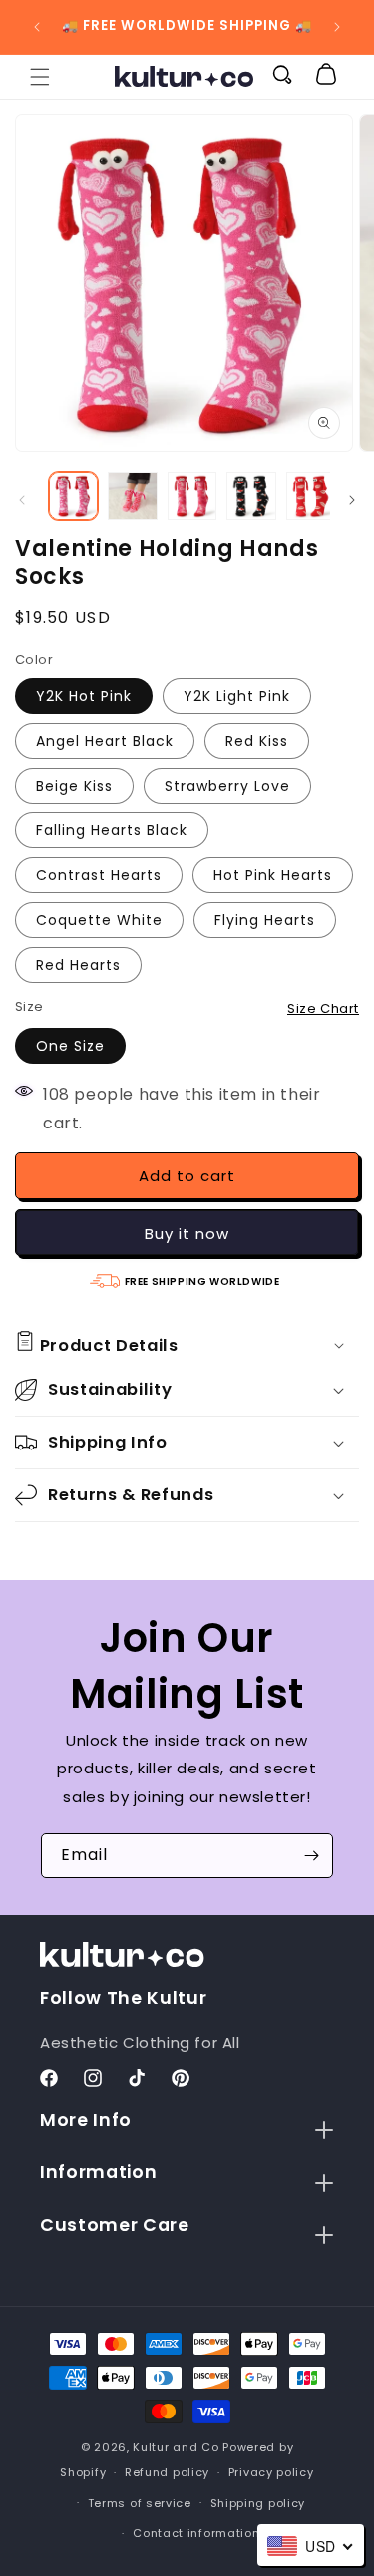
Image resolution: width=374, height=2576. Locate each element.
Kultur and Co (176, 2447)
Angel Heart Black (105, 741)
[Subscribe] (311, 1856)
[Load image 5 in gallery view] (311, 496)
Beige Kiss (74, 786)
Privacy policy (271, 2472)
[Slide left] (22, 500)
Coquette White (99, 920)
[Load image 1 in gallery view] (73, 496)
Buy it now (187, 1234)
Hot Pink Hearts (273, 875)
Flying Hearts (265, 920)
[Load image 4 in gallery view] (251, 496)
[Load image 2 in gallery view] (132, 496)
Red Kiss (257, 741)
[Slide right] (352, 500)
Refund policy (167, 2472)
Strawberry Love (227, 786)
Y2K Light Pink (237, 696)
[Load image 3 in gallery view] (192, 496)
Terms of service (140, 2503)
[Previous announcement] (37, 27)
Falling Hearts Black (112, 830)
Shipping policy (258, 2503)
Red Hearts (78, 965)
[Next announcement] (337, 27)
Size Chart (323, 1008)
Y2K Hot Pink (84, 696)
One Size (70, 1046)
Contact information (196, 2533)
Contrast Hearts (99, 875)
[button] (40, 77)
